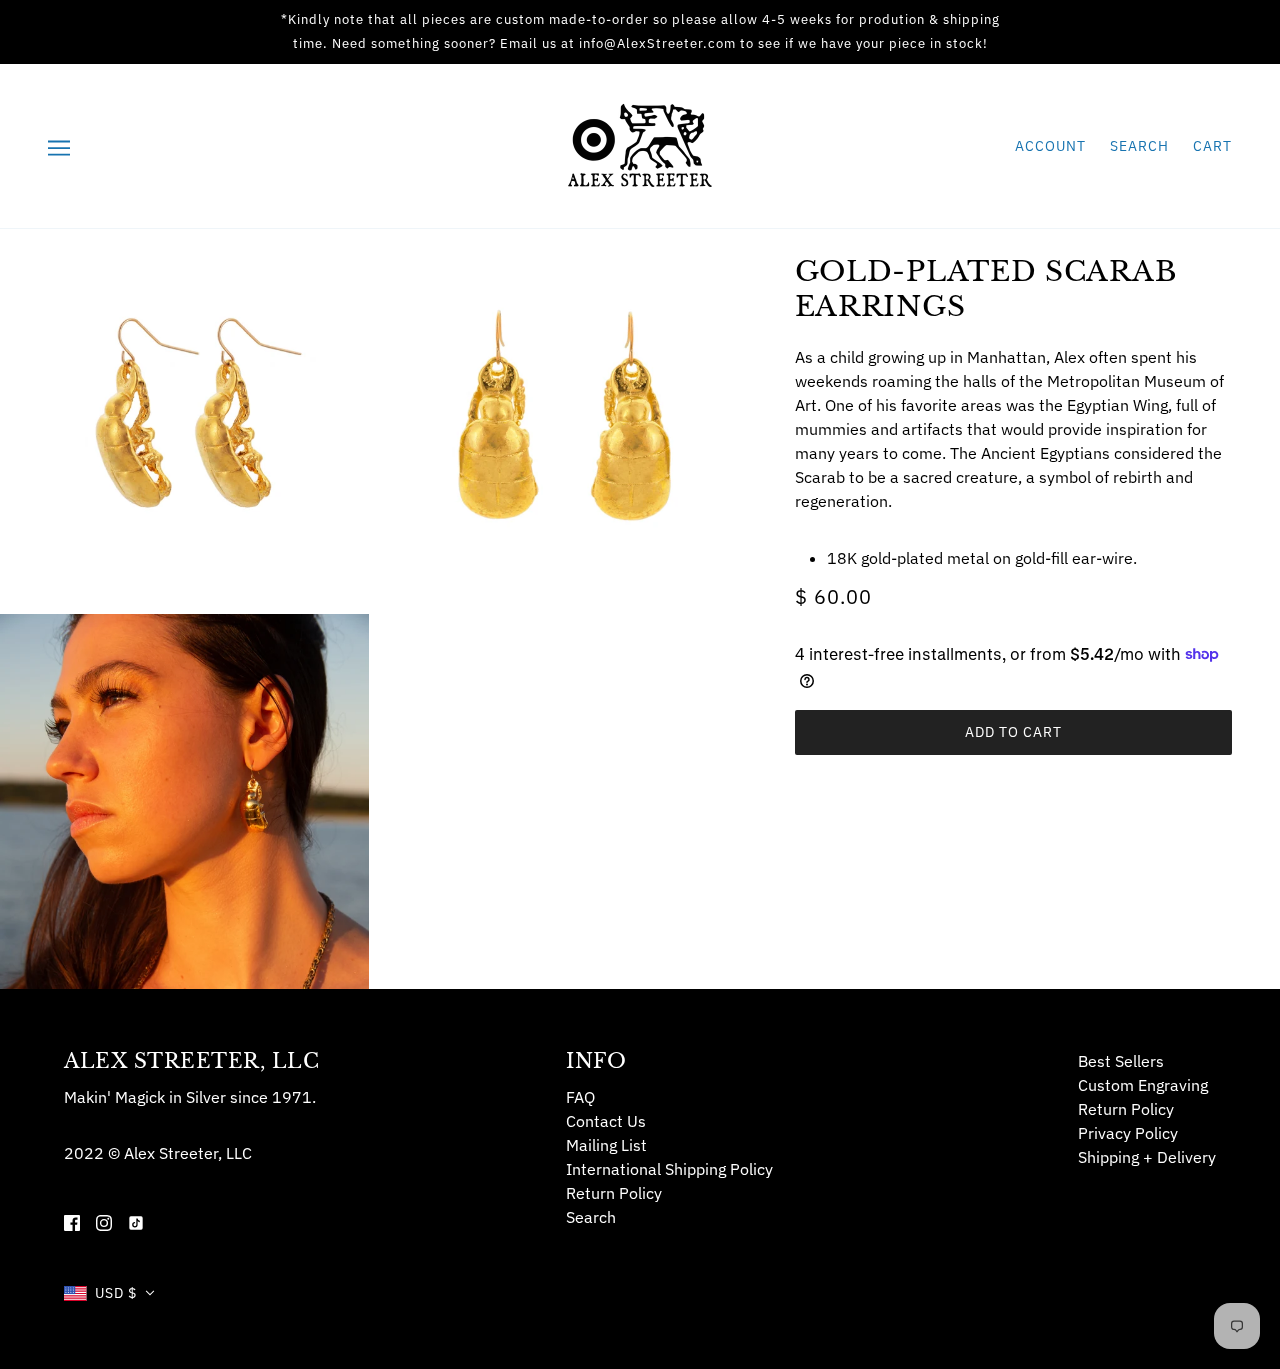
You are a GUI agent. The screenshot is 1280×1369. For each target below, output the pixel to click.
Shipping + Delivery (1147, 1157)
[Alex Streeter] (640, 144)
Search (1139, 146)
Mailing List (606, 1145)
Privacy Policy (1128, 1133)
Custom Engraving (1143, 1085)
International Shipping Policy (669, 1169)
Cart (1212, 146)
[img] (72, 1221)
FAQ (580, 1097)
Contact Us (606, 1121)
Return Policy (614, 1193)
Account (1050, 146)
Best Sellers (1121, 1061)
